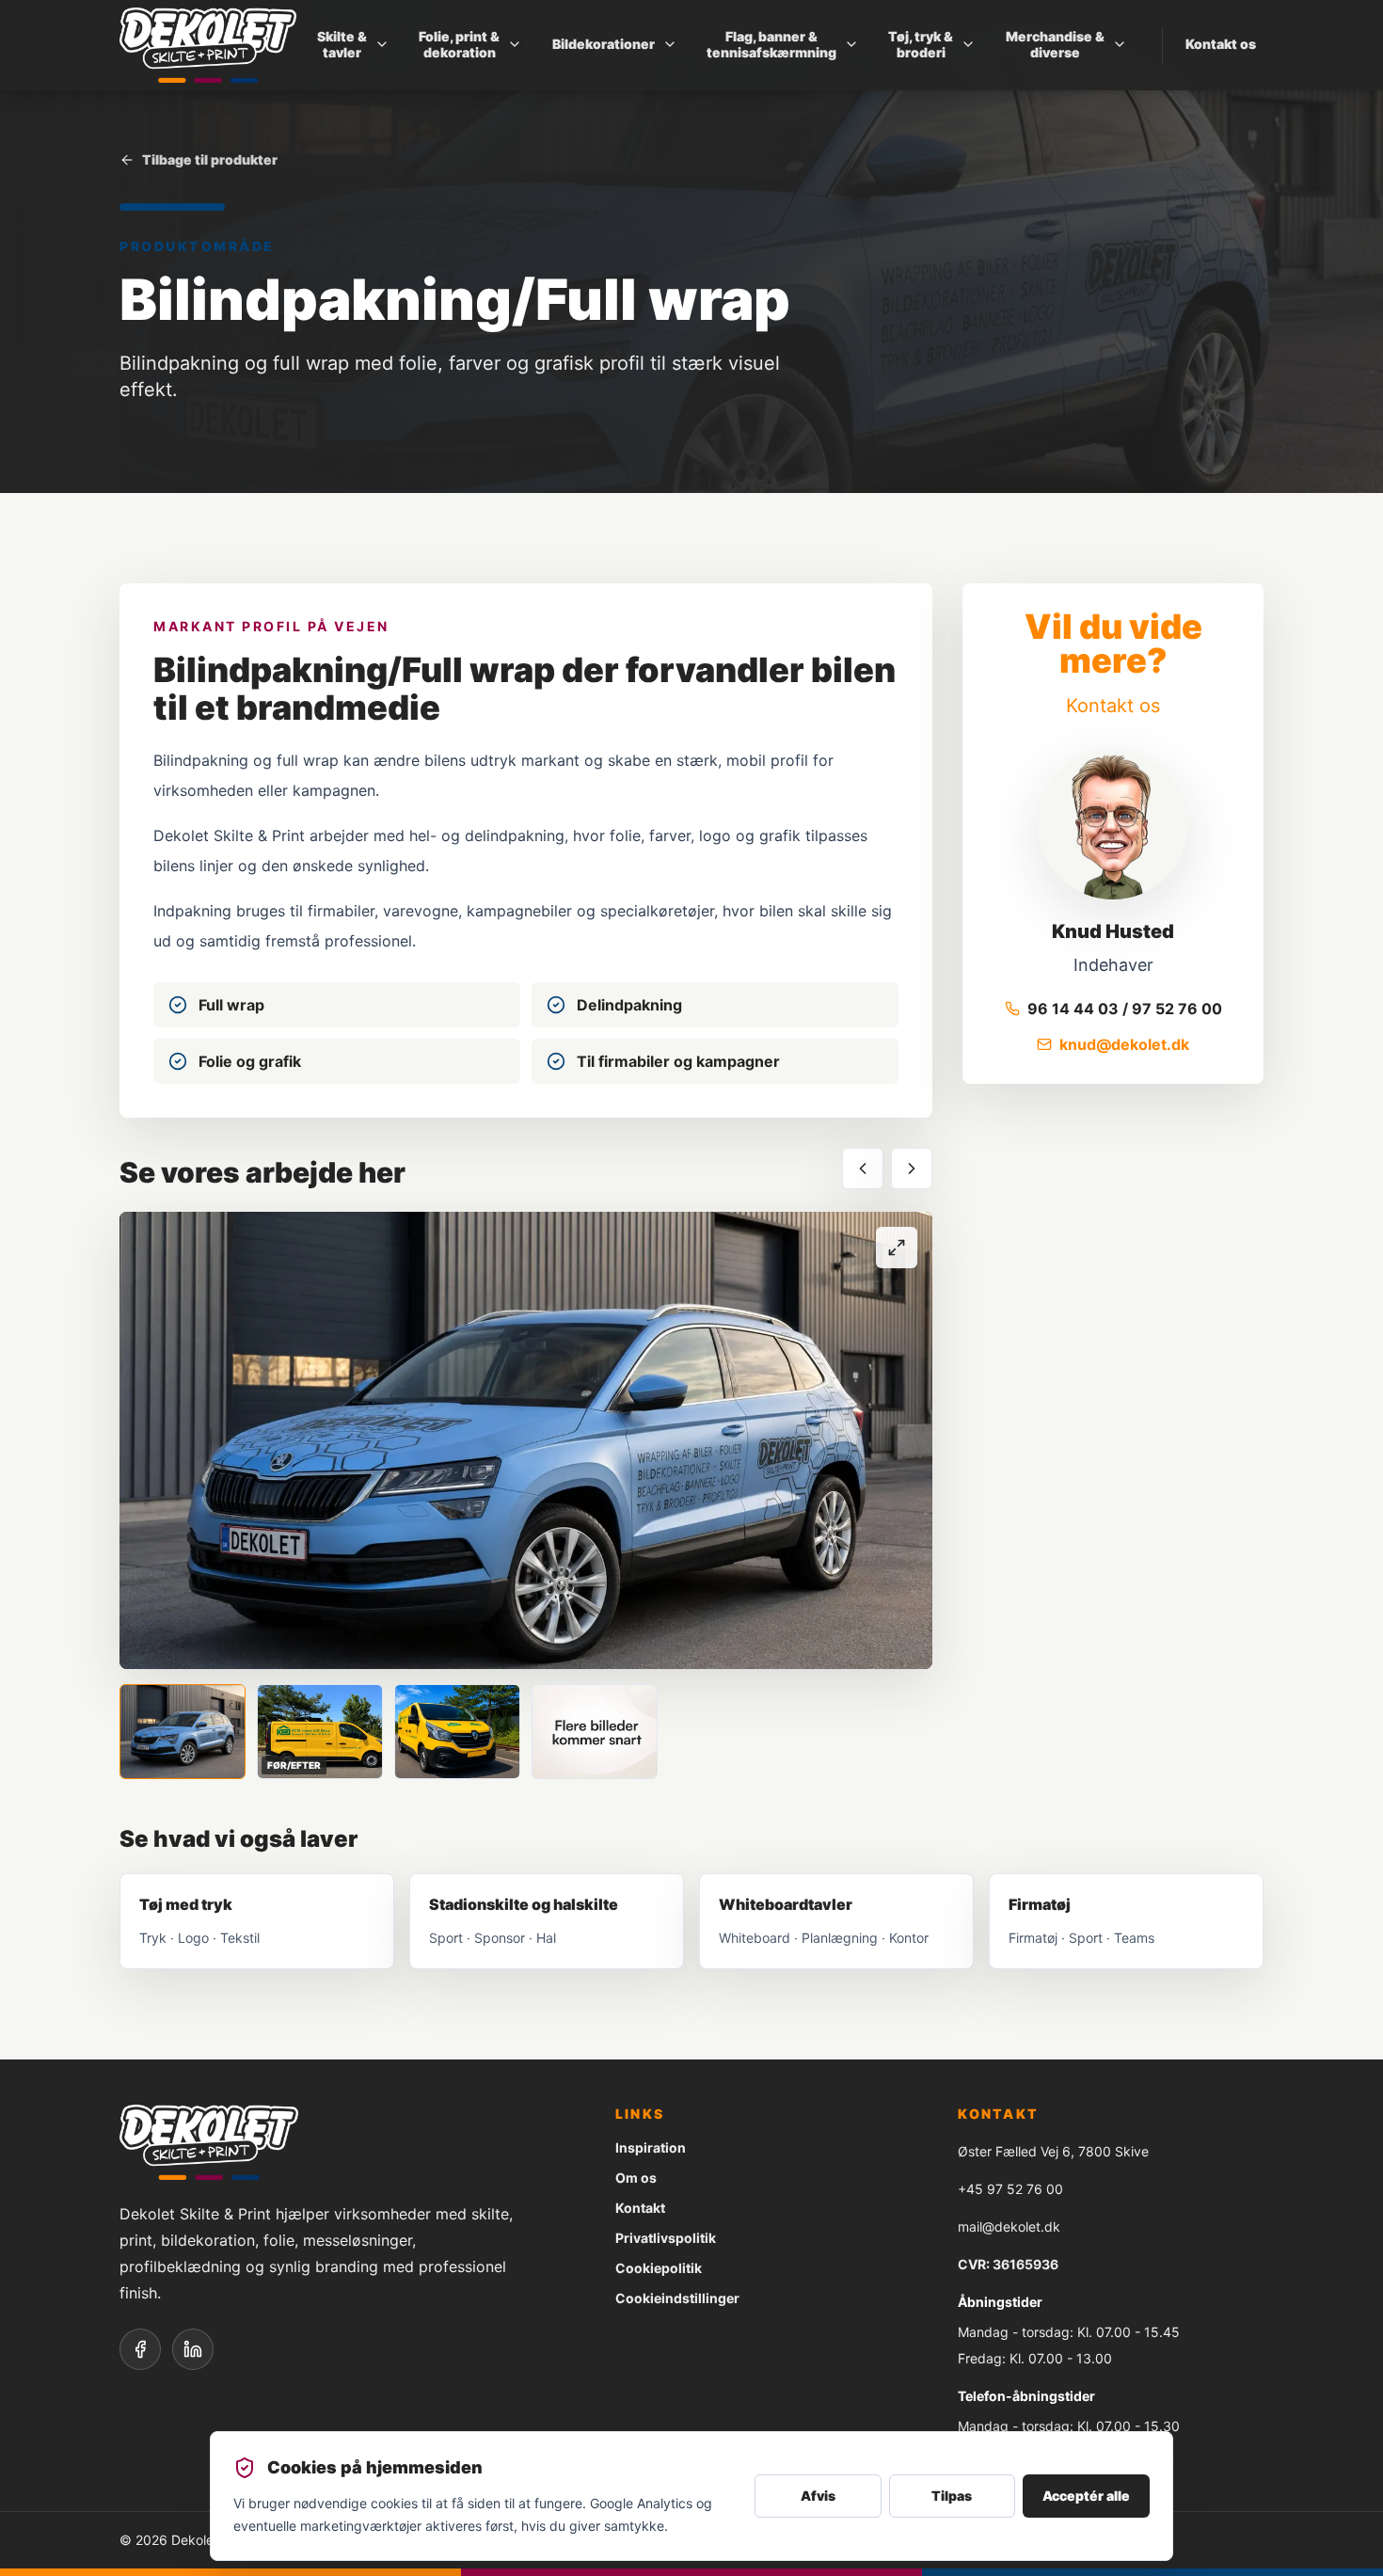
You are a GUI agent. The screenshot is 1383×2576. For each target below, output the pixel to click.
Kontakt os (1221, 44)
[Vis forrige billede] (863, 1169)
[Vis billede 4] (595, 1732)
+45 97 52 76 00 (1010, 2189)
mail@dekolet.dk (1009, 2226)
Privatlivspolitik (666, 2238)
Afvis (818, 2496)
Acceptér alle (1086, 2496)
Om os (636, 2178)
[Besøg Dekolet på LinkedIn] (193, 2349)
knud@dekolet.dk (1124, 1044)
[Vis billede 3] (457, 1732)
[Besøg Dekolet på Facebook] (140, 2349)
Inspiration (651, 2147)
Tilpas (952, 2496)
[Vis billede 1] (183, 1732)
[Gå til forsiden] (208, 45)
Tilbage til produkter (210, 159)
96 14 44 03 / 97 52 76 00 (1125, 1009)
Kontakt (640, 2208)
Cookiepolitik (659, 2268)
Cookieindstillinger (677, 2298)
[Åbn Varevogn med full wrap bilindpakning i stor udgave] (526, 1440)
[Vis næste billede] (912, 1169)
